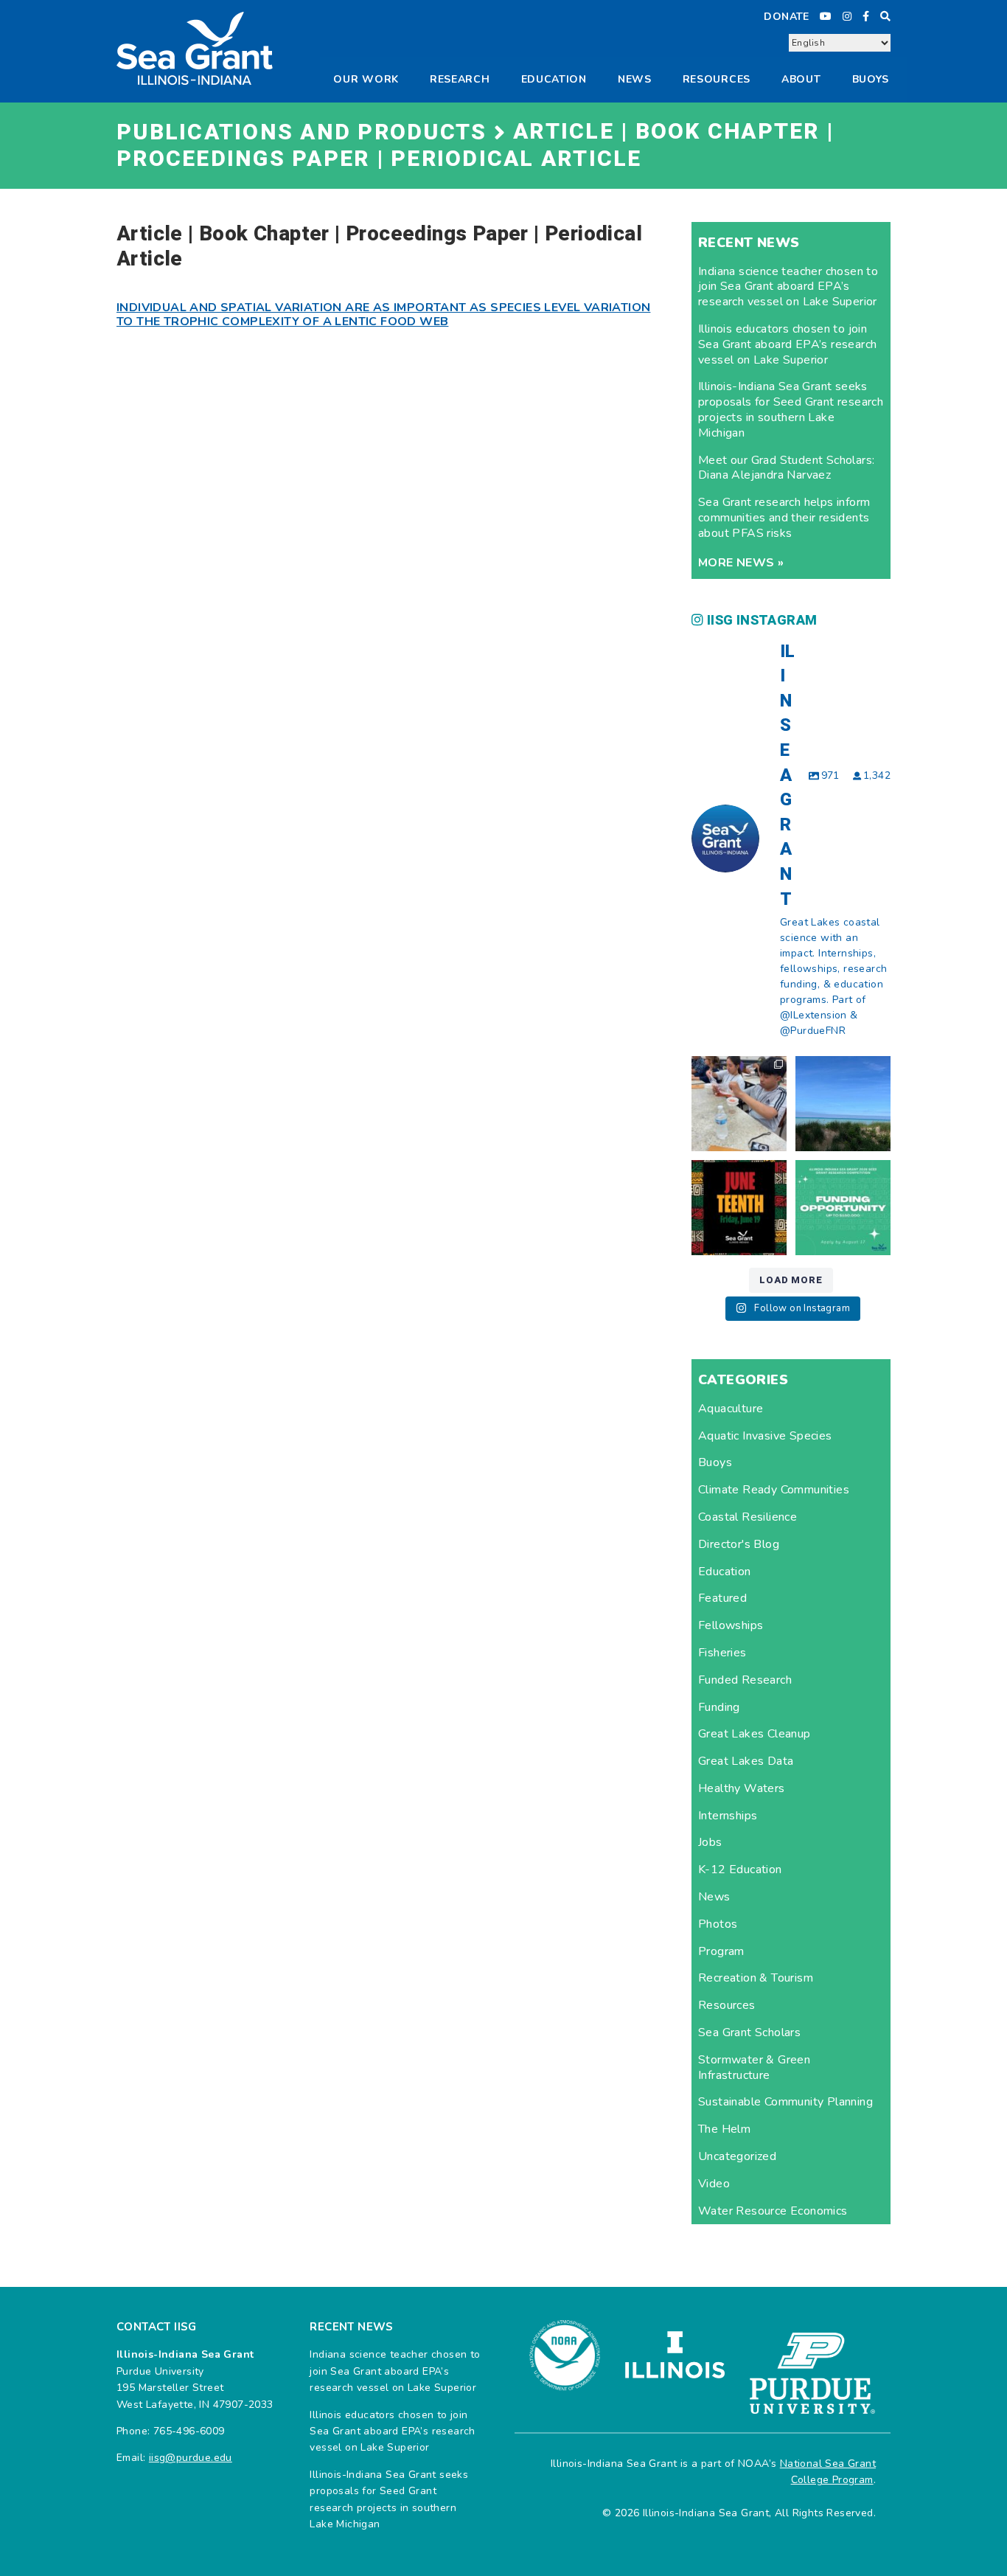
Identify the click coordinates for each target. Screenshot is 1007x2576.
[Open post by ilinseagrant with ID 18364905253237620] (739, 1104)
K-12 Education (740, 1869)
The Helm (724, 2129)
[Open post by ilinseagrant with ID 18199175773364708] (739, 1208)
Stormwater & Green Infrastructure (754, 2068)
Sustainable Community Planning (785, 2102)
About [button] (801, 79)
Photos (718, 1924)
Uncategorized (737, 2156)
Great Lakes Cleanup (755, 1734)
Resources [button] (717, 79)
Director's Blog (739, 1544)
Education (554, 79)
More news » (741, 563)
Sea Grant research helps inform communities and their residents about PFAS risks (784, 518)
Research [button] (460, 79)
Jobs (710, 1842)
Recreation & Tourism (756, 1978)
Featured (722, 1598)
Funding (719, 1707)
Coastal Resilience (748, 1517)
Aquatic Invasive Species (765, 1436)
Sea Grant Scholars (749, 2032)
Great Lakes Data (746, 1761)
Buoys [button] (871, 79)
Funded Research (745, 1680)
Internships (728, 1816)
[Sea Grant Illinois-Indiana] (195, 48)
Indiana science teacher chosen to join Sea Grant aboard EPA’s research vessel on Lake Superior (788, 287)
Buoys (715, 1462)
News (635, 79)
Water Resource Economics (773, 2211)
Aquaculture (731, 1409)
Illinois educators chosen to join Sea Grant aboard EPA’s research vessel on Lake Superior (787, 344)
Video (714, 2184)
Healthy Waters (742, 1788)
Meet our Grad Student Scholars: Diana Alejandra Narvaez (786, 468)
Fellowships (731, 1625)
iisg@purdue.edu (191, 2458)
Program (721, 1951)
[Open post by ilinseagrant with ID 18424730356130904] (843, 1208)
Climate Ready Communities (774, 1490)
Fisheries (722, 1653)
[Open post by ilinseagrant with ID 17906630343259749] (843, 1104)
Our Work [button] (366, 79)
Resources (727, 2005)
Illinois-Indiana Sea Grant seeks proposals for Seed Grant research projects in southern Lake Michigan (791, 409)
